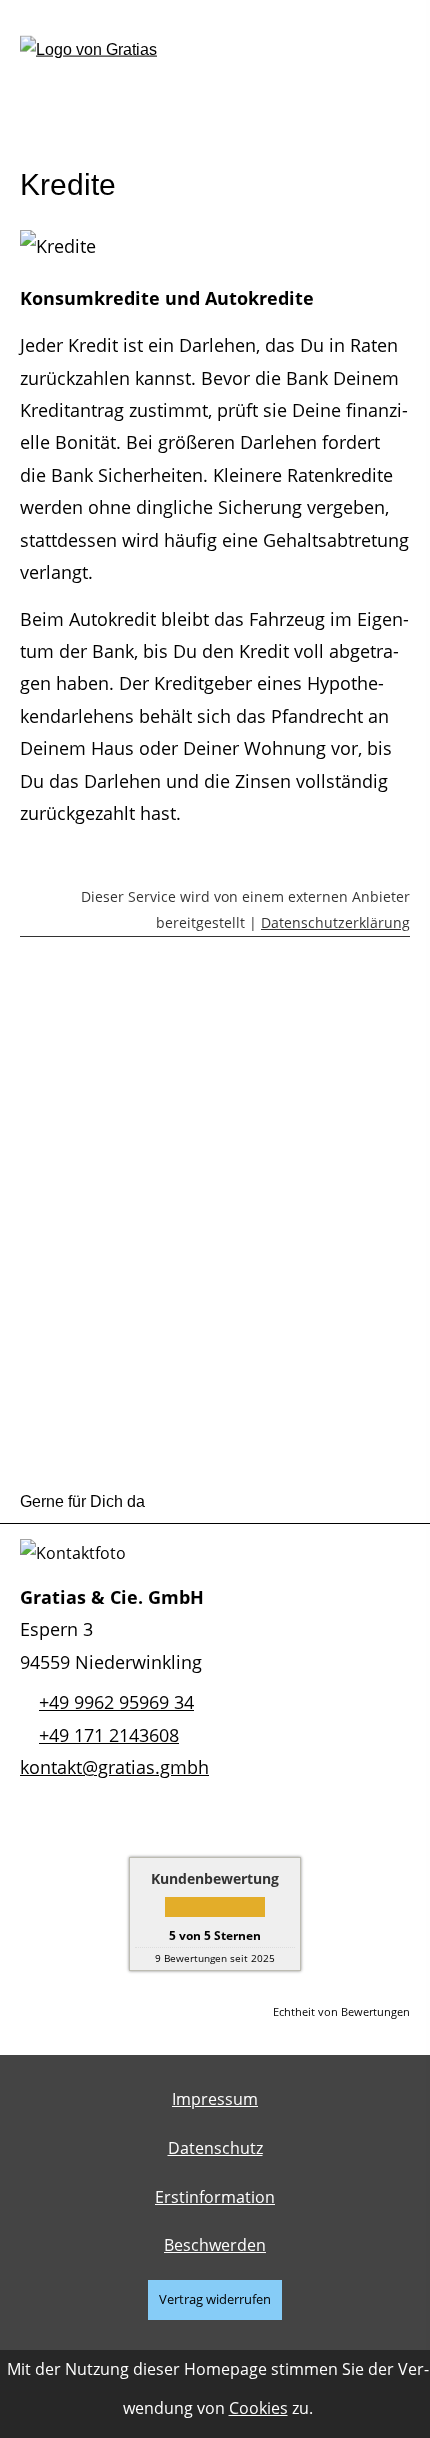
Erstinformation (215, 2197)
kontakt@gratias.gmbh (114, 1767)
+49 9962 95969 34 (116, 1702)
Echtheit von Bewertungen (341, 2011)
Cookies (258, 2408)
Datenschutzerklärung (335, 922)
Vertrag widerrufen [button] (215, 2299)
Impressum (215, 2099)
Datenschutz (215, 2148)
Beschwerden (215, 2245)
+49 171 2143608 (109, 1735)
